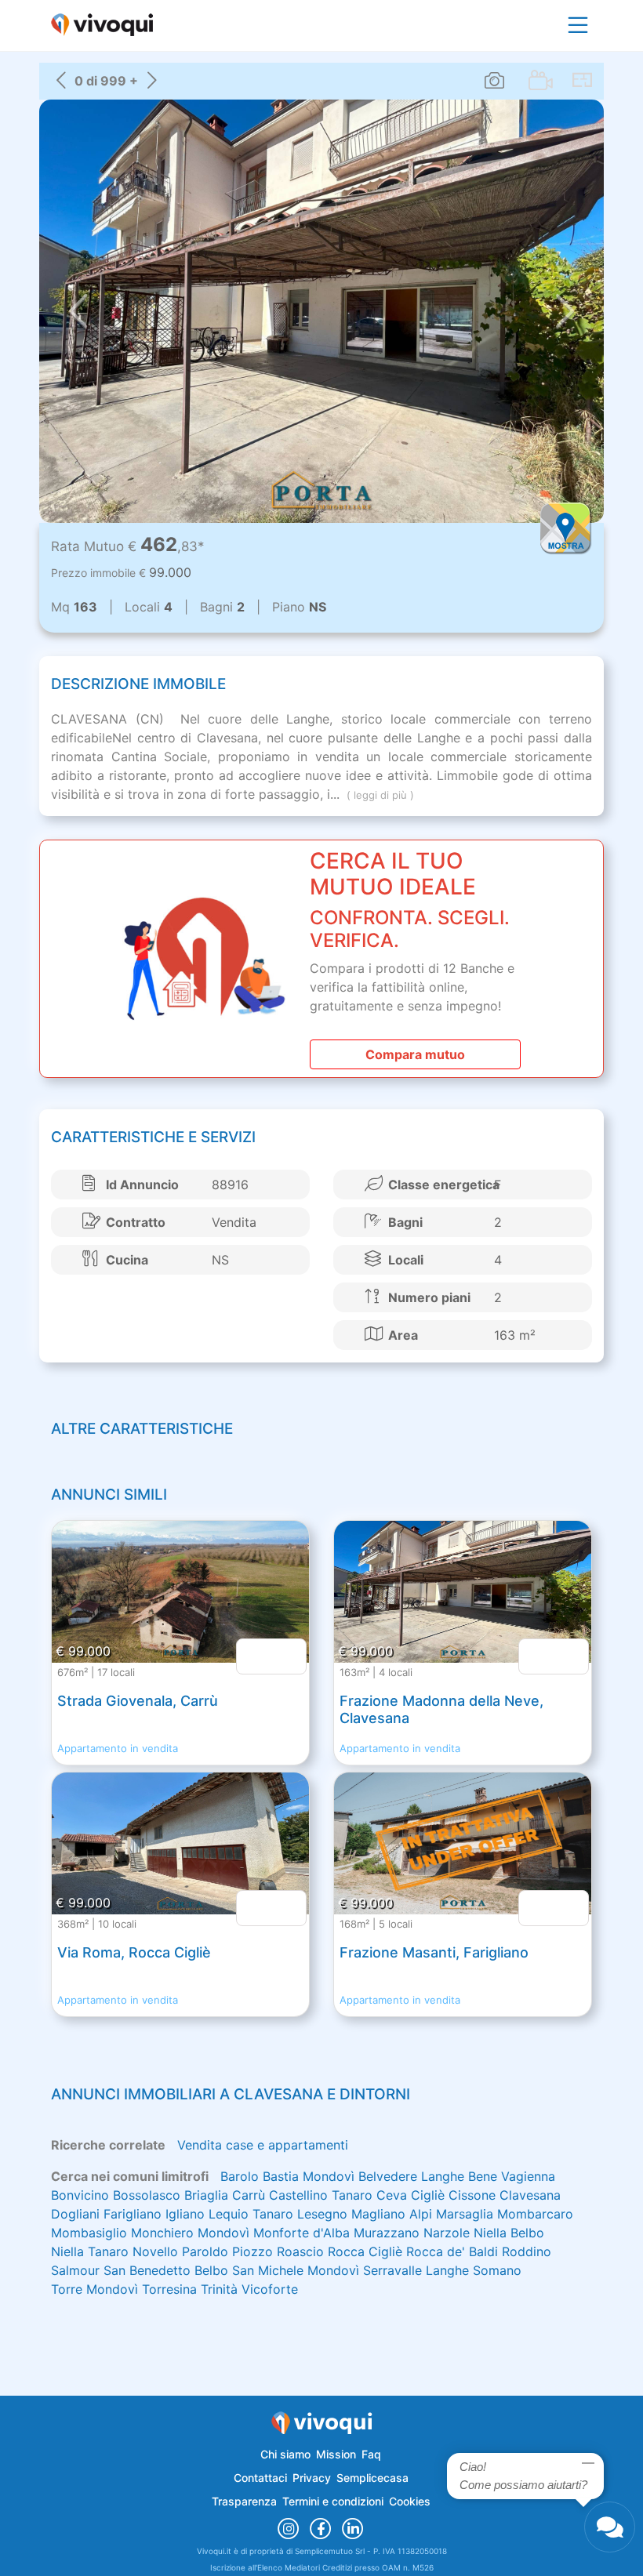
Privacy (312, 2478)
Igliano (185, 2214)
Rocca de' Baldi (452, 2251)
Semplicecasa (372, 2478)
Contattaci (260, 2478)
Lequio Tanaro (251, 2214)
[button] (78, 311)
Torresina (169, 2289)
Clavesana (530, 2195)
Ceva (392, 2195)
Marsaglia (465, 2214)
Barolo (240, 2176)
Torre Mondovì (94, 2289)
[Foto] (494, 80)
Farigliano (133, 2214)
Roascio (300, 2251)
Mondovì (223, 2233)
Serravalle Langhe (416, 2270)
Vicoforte (270, 2289)
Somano (497, 2270)
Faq (371, 2454)
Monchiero (162, 2233)
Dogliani (75, 2214)
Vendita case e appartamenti (263, 2145)
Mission (336, 2454)
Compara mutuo (415, 1054)
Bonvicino (80, 2195)
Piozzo (252, 2251)
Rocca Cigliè (365, 2251)
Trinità (219, 2289)
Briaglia (206, 2195)
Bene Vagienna (512, 2176)
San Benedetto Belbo (166, 2270)
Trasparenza (244, 2501)
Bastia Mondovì (309, 2176)
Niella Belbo (509, 2233)
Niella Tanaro (90, 2251)
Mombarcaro (535, 2214)
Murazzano (387, 2233)
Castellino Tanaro (321, 2195)
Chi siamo (285, 2454)
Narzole (447, 2233)
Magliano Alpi (392, 2214)
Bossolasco (147, 2195)
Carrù (249, 2195)
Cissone (472, 2195)
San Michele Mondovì (296, 2270)
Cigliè (428, 2195)
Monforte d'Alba (302, 2233)
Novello (155, 2251)
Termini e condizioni (333, 2501)
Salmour (75, 2270)
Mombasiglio (89, 2233)
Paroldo (205, 2251)
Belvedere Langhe (411, 2176)
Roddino (527, 2251)
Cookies (410, 2501)
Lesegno (322, 2214)
